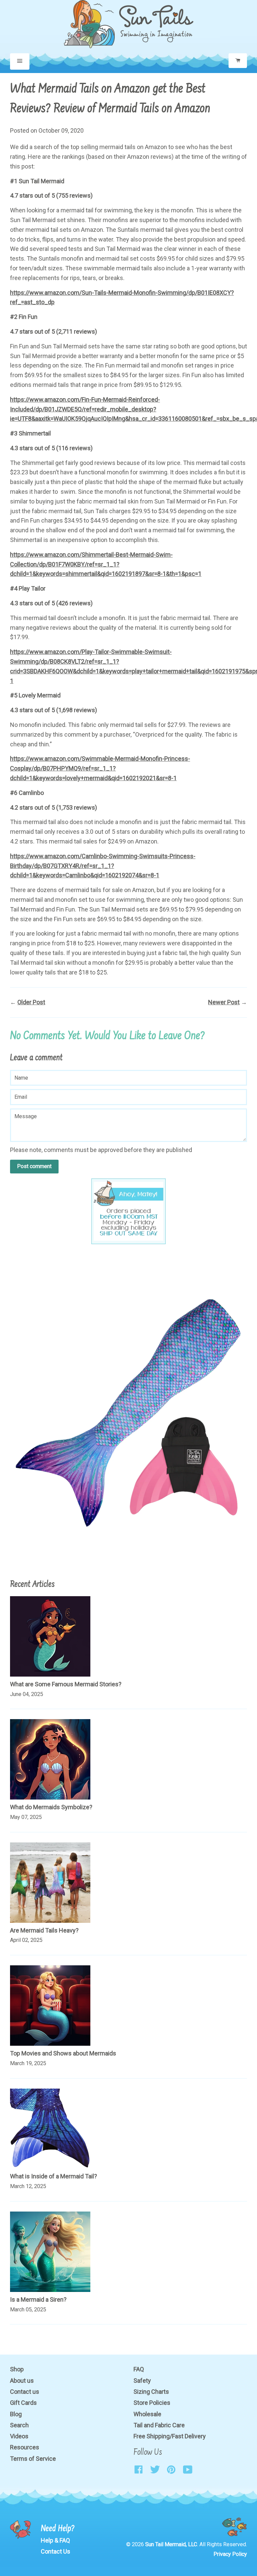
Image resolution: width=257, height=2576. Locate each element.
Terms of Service (33, 2459)
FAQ (139, 2369)
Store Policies (152, 2403)
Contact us (25, 2392)
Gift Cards (23, 2403)
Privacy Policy (230, 2554)
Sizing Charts (151, 2392)
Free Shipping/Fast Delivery (170, 2436)
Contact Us (56, 2551)
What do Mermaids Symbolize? (51, 1807)
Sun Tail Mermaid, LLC (171, 2544)
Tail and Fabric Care (159, 2425)
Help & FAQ (55, 2540)
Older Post (31, 1002)
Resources (25, 2447)
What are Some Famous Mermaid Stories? (66, 1684)
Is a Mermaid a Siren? (38, 2299)
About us (22, 2381)
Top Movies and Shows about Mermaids (63, 2053)
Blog (16, 2414)
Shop (17, 2369)
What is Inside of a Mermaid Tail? (54, 2176)
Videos (19, 2436)
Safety (142, 2381)
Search (19, 2425)
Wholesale (147, 2414)
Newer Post (224, 1002)
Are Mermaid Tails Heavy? (44, 1930)
